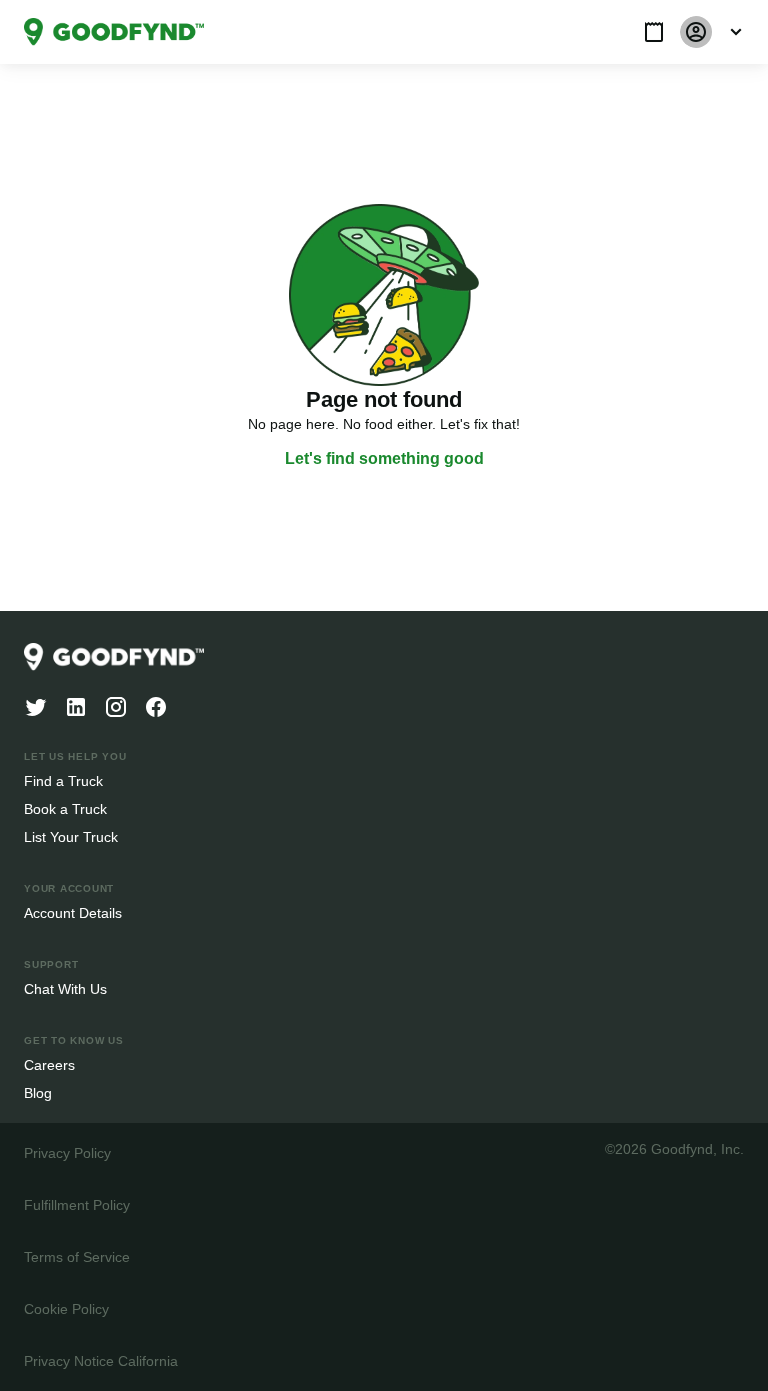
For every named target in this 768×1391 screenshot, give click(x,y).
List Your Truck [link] (69, 836)
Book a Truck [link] (64, 808)
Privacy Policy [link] (66, 1152)
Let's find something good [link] (384, 459)
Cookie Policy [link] (66, 1308)
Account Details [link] (73, 912)
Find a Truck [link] (62, 780)
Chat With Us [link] (65, 988)
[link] (114, 32)
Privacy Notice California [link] (100, 1360)
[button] (654, 32)
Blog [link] (38, 1092)
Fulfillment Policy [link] (76, 1204)
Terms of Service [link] (75, 1256)
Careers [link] (48, 1064)
